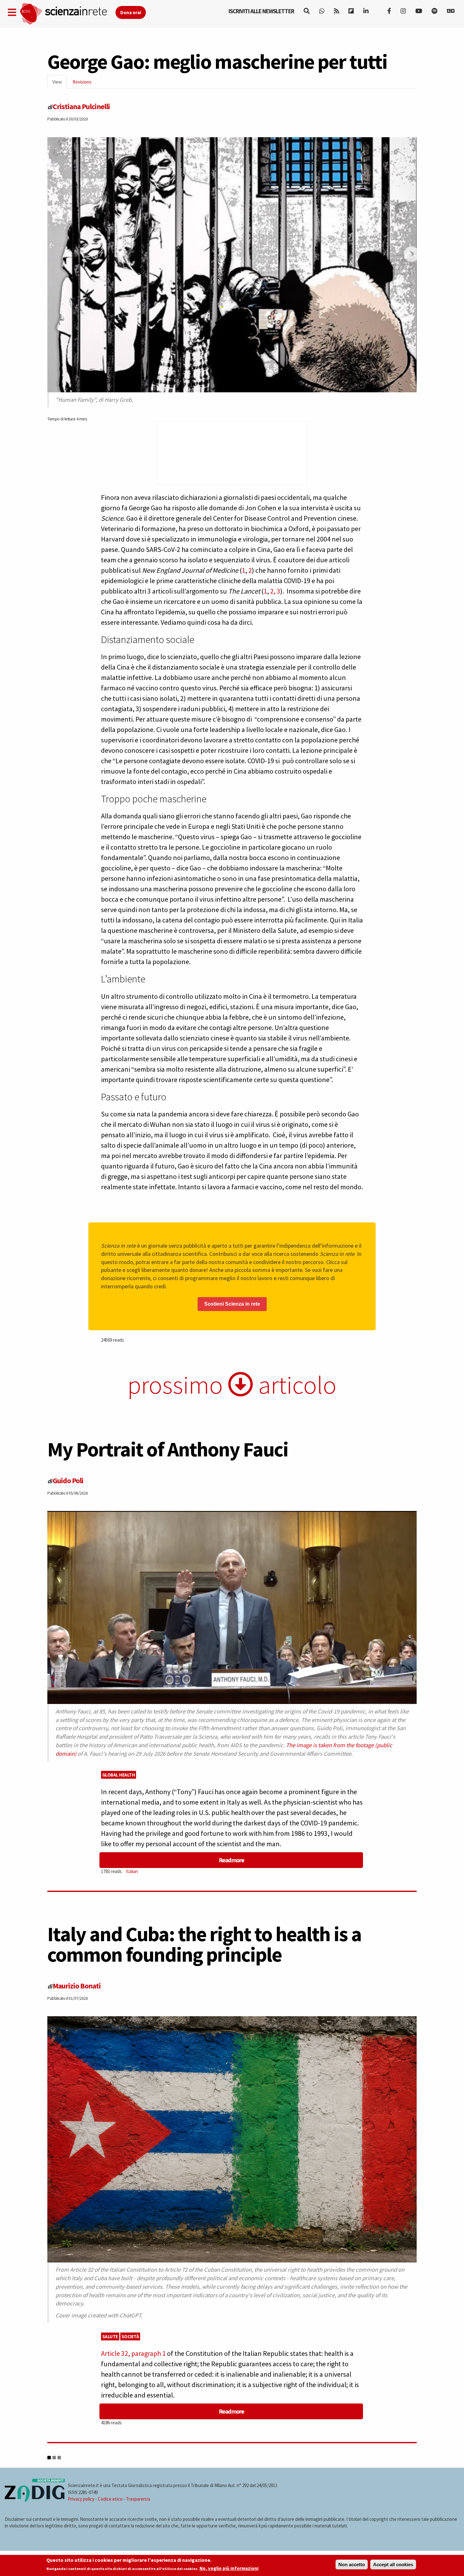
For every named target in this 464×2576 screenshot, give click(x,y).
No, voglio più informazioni (229, 2569)
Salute (110, 2336)
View (60, 84)
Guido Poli (68, 1481)
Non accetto (352, 2564)
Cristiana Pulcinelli (81, 106)
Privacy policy (81, 2499)
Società (130, 2336)
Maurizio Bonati (77, 1986)
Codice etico (110, 2499)
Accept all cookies (393, 2564)
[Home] (67, 14)
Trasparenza (138, 2499)
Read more (231, 1860)
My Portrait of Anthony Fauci (168, 1449)
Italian (132, 1871)
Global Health (119, 1775)
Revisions (82, 82)
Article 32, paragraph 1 (133, 2353)
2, (273, 591)
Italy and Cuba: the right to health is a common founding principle (204, 1944)
